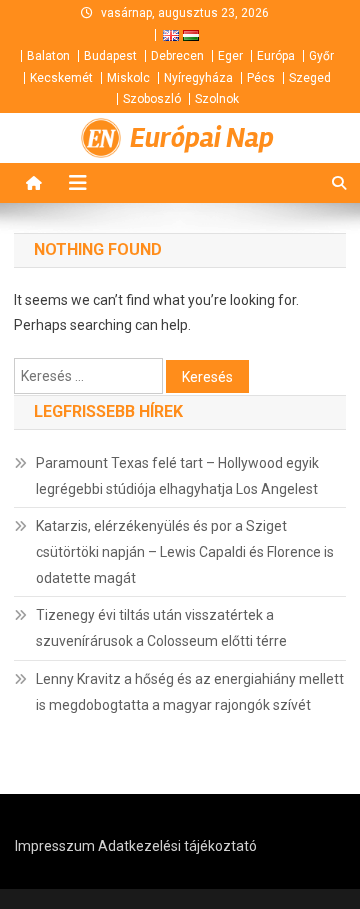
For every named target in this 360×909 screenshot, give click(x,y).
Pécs (261, 78)
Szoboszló (152, 99)
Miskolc (128, 78)
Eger (230, 56)
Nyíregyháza (198, 78)
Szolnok (217, 99)
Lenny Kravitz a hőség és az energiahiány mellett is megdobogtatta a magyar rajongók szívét (190, 692)
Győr (321, 56)
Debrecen (177, 56)
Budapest (110, 56)
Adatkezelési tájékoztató (177, 846)
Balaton (48, 56)
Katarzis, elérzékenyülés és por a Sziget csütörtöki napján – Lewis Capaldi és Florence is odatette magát (185, 552)
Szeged (310, 78)
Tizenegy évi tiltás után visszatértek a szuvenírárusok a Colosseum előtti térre (161, 628)
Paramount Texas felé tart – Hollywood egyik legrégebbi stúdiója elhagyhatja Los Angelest (177, 476)
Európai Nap (202, 138)
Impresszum (55, 846)
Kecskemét (61, 78)
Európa (276, 56)
